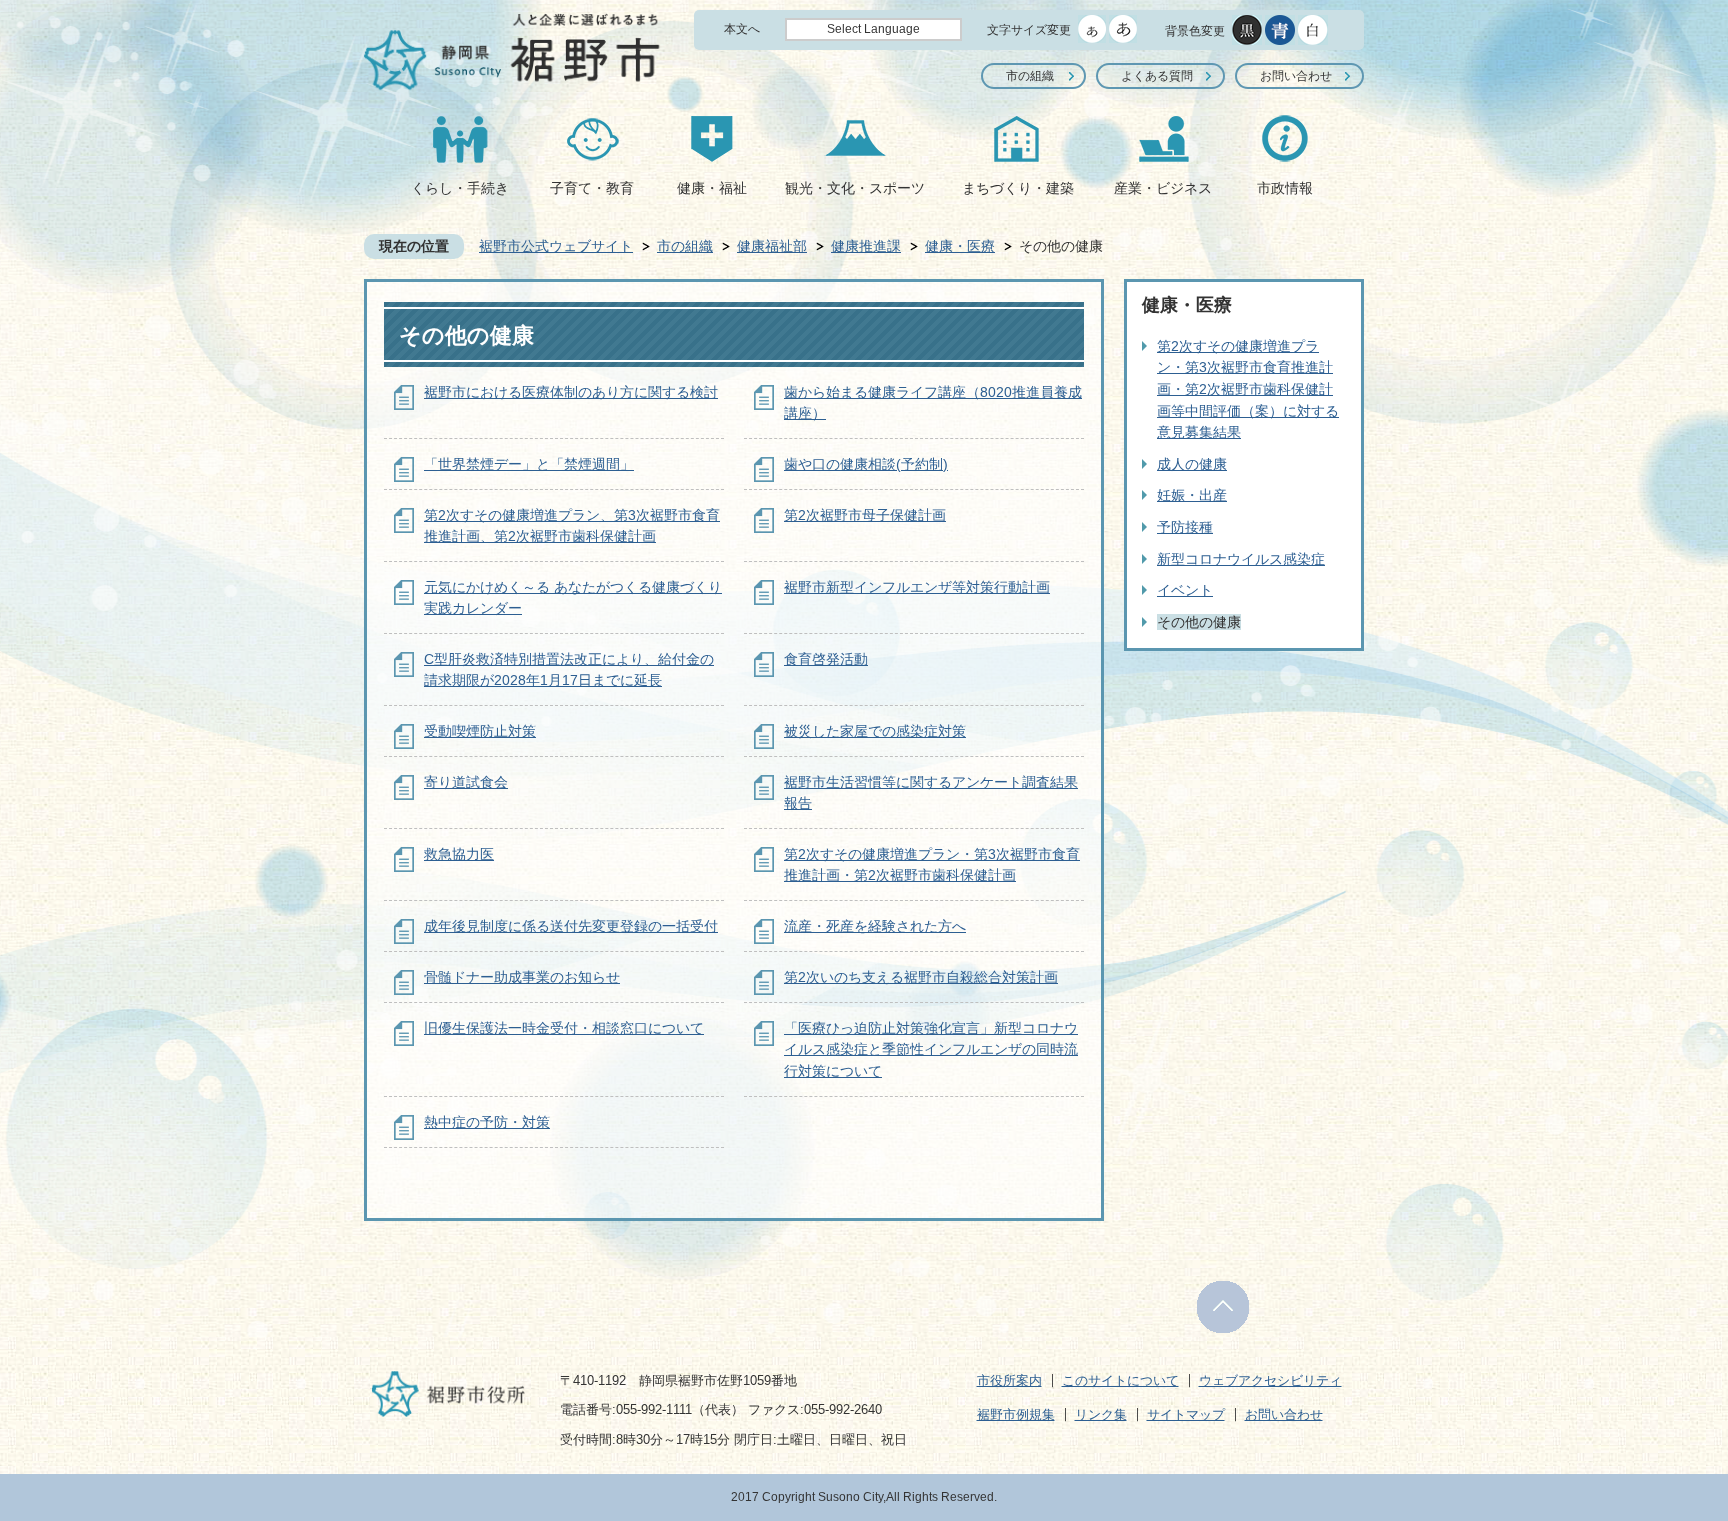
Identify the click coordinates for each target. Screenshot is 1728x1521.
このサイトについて (1120, 1380)
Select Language (873, 29)
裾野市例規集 (1016, 1414)
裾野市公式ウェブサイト (556, 246)
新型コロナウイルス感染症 (1241, 559)
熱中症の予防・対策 (487, 1122)
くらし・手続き (460, 188)
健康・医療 (960, 246)
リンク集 (1101, 1414)
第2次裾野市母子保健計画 (865, 515)
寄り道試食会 (466, 782)
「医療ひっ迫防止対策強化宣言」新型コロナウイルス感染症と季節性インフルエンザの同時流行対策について (931, 1049)
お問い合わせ (1296, 76)
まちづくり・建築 (1018, 188)
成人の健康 (1192, 464)
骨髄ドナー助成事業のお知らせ (522, 977)
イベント (1185, 590)
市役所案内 (1009, 1380)
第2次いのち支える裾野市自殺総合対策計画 (921, 977)
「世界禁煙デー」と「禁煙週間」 (529, 464)
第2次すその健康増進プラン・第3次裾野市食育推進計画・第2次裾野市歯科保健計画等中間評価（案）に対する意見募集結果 (1248, 389)
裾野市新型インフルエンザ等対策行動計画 (917, 587)
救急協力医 (459, 854)
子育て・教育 (592, 188)
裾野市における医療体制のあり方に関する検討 (571, 392)
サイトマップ (1186, 1414)
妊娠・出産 (1192, 495)
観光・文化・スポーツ (855, 188)
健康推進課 (866, 246)
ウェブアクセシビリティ (1270, 1380)
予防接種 (1185, 527)
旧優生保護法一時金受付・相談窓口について (564, 1028)
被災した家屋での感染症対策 (875, 731)
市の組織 (1030, 76)
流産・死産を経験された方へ (875, 926)
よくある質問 (1157, 76)
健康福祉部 (772, 246)
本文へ (742, 29)
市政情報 (1285, 188)
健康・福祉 (712, 188)
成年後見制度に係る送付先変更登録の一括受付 (571, 926)
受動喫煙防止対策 (480, 731)
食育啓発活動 (826, 659)
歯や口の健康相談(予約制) (866, 464)
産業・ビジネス (1163, 188)
